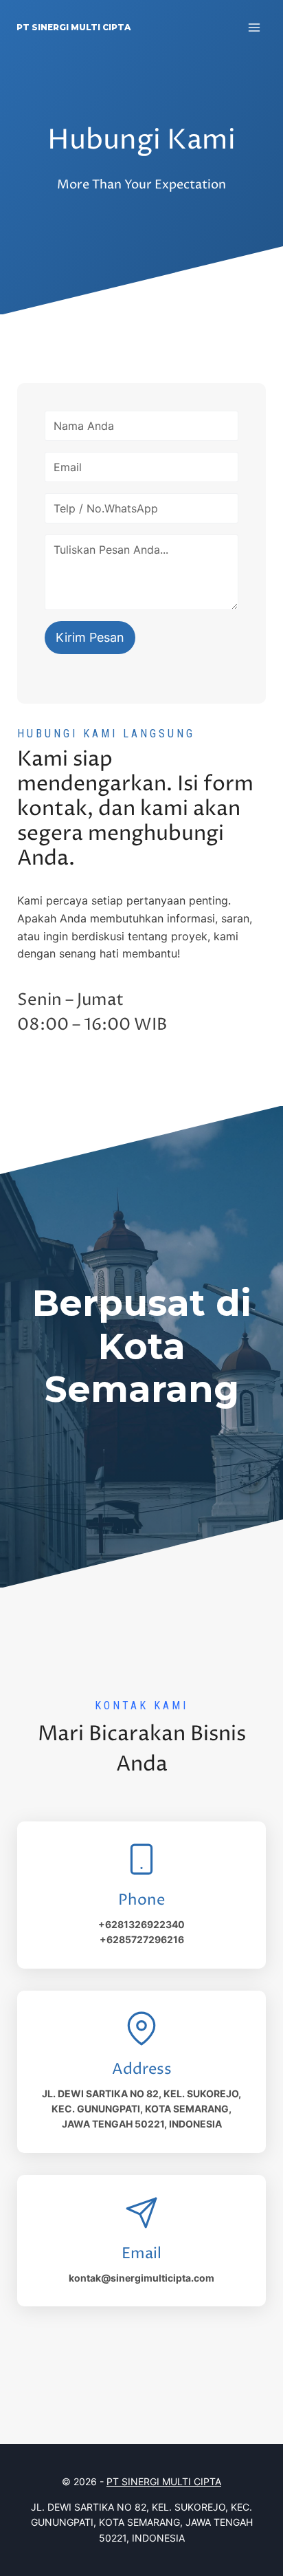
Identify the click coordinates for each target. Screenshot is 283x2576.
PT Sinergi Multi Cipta (164, 2481)
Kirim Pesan (90, 637)
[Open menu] (254, 27)
